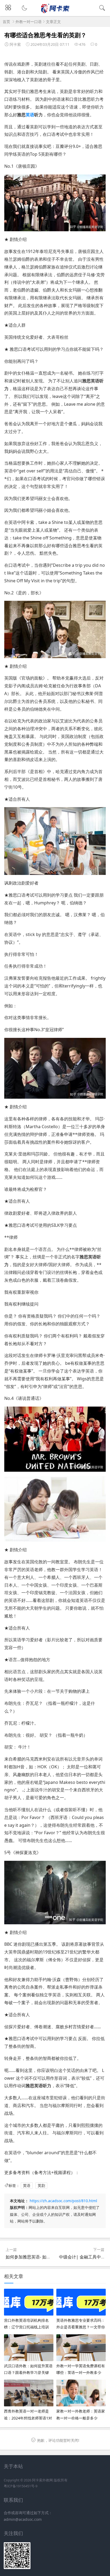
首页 (6, 22)
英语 (30, 115)
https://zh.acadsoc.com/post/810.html (63, 2201)
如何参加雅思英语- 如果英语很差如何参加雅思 (50, 2257)
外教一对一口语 (29, 22)
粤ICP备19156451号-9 (21, 2486)
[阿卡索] (55, 12)
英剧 (41, 2185)
